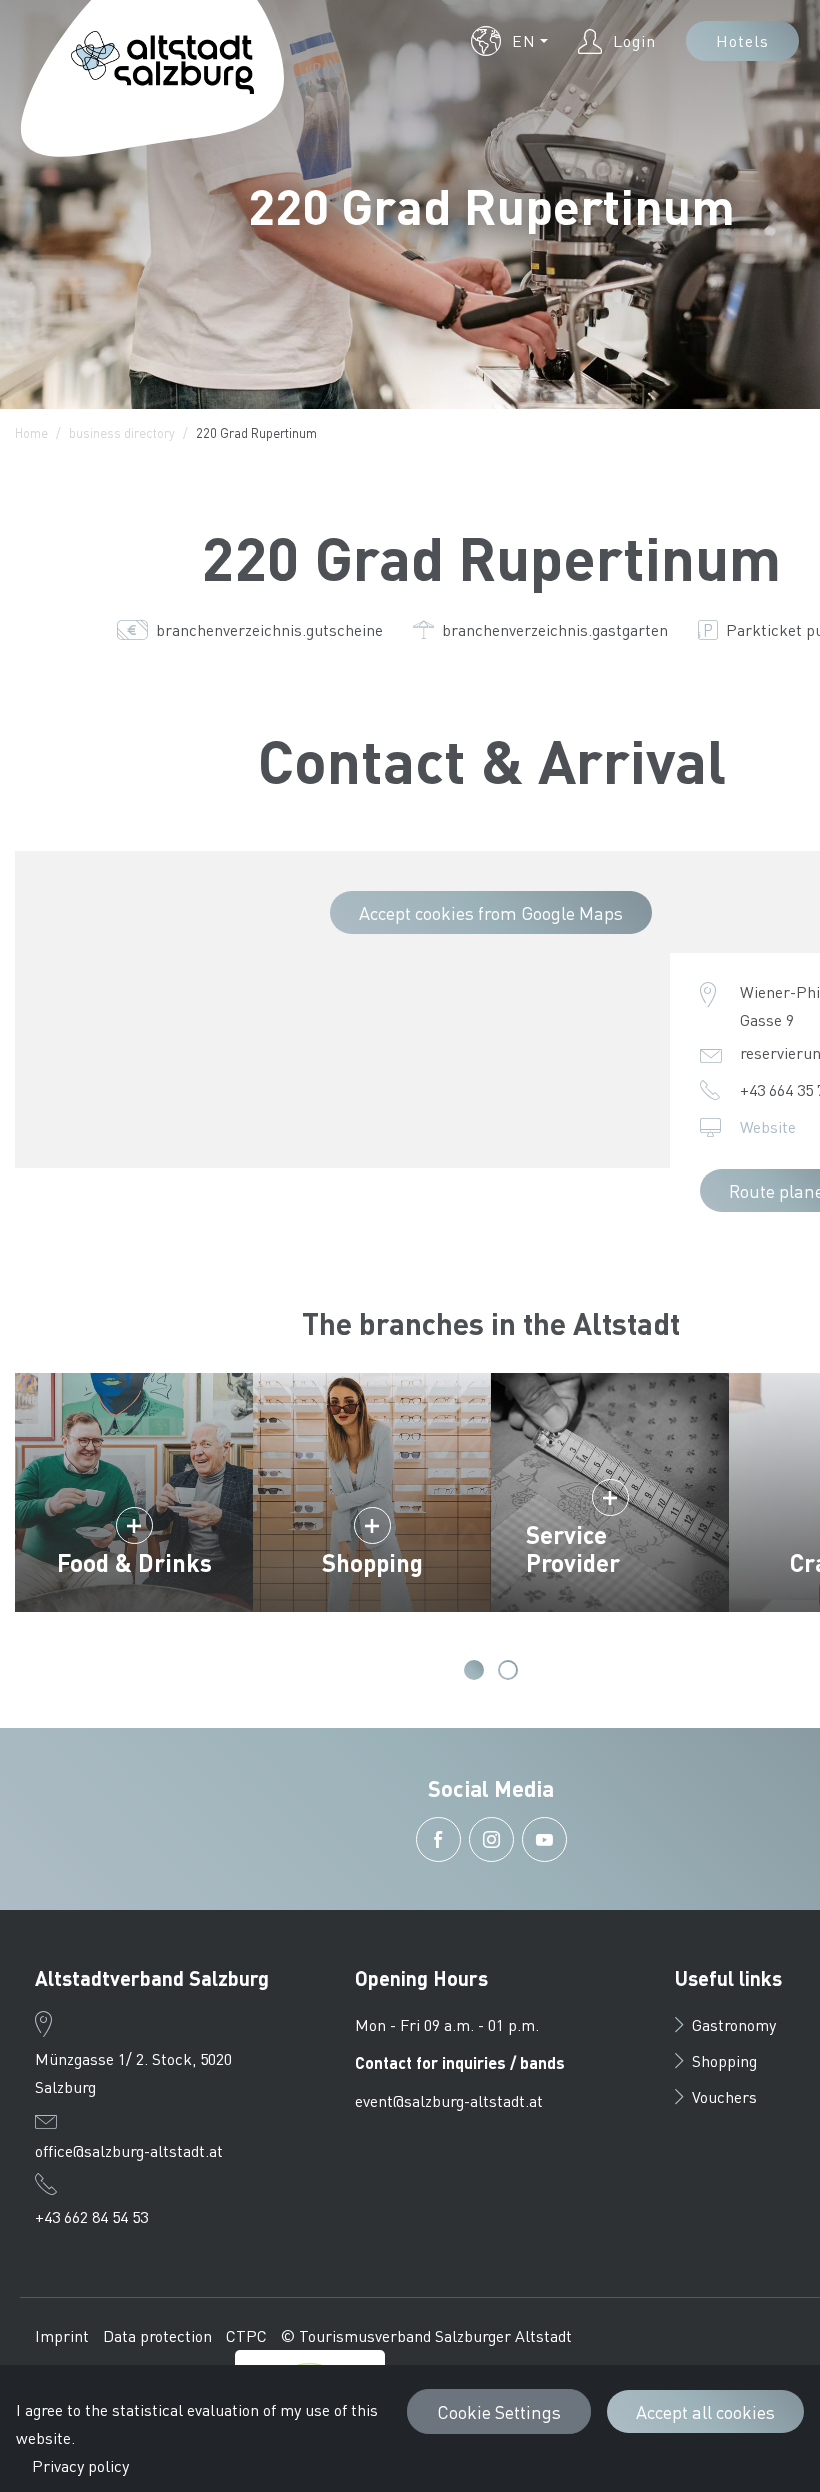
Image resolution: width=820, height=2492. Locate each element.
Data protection (157, 2335)
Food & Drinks (134, 1562)
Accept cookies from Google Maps (491, 912)
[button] (509, 41)
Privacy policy (80, 2465)
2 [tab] (508, 1670)
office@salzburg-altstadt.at (129, 2150)
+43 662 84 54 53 (91, 2216)
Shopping (372, 1562)
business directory (122, 432)
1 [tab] (474, 1670)
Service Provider (573, 1548)
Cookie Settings (499, 2411)
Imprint (62, 2335)
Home (31, 432)
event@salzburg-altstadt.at (449, 2100)
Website (768, 1126)
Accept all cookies (705, 2411)
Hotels (742, 40)
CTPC (246, 2335)
